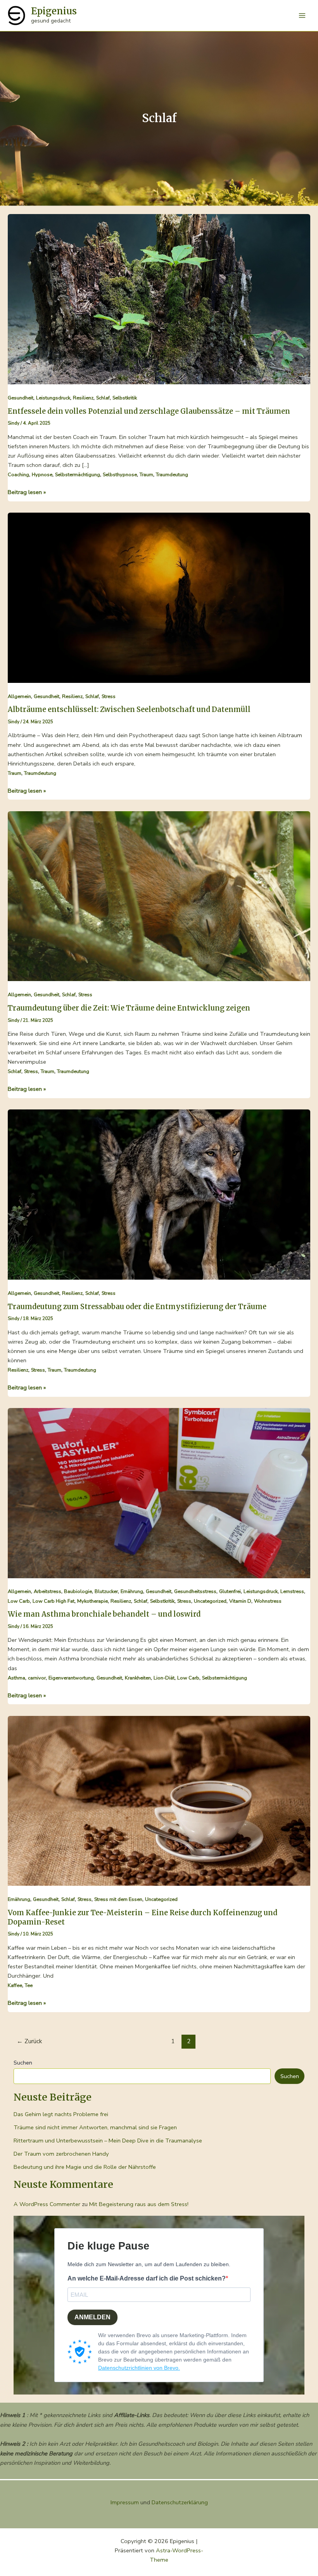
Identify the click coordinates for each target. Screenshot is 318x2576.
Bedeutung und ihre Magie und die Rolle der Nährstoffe (85, 2167)
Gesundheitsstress (195, 1591)
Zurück (29, 2041)
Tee (29, 1985)
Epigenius (54, 11)
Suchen (23, 2063)
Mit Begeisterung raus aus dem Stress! (139, 2204)
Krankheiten (138, 1678)
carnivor (37, 1678)
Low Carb (19, 1601)
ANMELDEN (92, 2317)
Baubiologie (78, 1591)
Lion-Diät (164, 1678)
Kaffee (15, 1985)
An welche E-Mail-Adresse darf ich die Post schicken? (147, 2278)
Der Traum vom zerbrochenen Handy (61, 2154)
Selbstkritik (125, 398)
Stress (109, 696)
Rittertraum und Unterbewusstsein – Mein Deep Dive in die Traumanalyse (108, 2141)
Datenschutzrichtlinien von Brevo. (139, 2368)
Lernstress (292, 1591)
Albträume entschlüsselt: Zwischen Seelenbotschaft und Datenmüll (129, 709)
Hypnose (42, 475)
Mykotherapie (92, 1601)
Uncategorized (210, 1601)
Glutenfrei (230, 1591)
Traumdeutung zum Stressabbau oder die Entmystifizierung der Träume (137, 1307)
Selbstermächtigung (78, 475)
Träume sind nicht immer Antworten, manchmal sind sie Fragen (95, 2127)
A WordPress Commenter (47, 2204)
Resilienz (83, 398)
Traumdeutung (172, 475)
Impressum (125, 2502)
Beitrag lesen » (27, 492)
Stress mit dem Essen (118, 1899)
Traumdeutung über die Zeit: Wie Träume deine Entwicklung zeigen (129, 1008)
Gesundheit (21, 398)
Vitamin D (240, 1601)
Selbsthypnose (120, 475)
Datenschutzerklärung (180, 2502)
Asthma (16, 1678)
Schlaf (103, 398)
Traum (146, 475)
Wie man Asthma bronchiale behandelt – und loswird (104, 1614)
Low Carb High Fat (54, 1601)
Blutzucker (106, 1591)
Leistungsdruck (53, 398)
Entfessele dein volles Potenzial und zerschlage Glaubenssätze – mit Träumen (149, 411)
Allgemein (19, 696)
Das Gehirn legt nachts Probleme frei (61, 2114)
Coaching (18, 475)
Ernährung (132, 1591)
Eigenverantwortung (71, 1678)
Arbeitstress (48, 1591)
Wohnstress (268, 1601)
